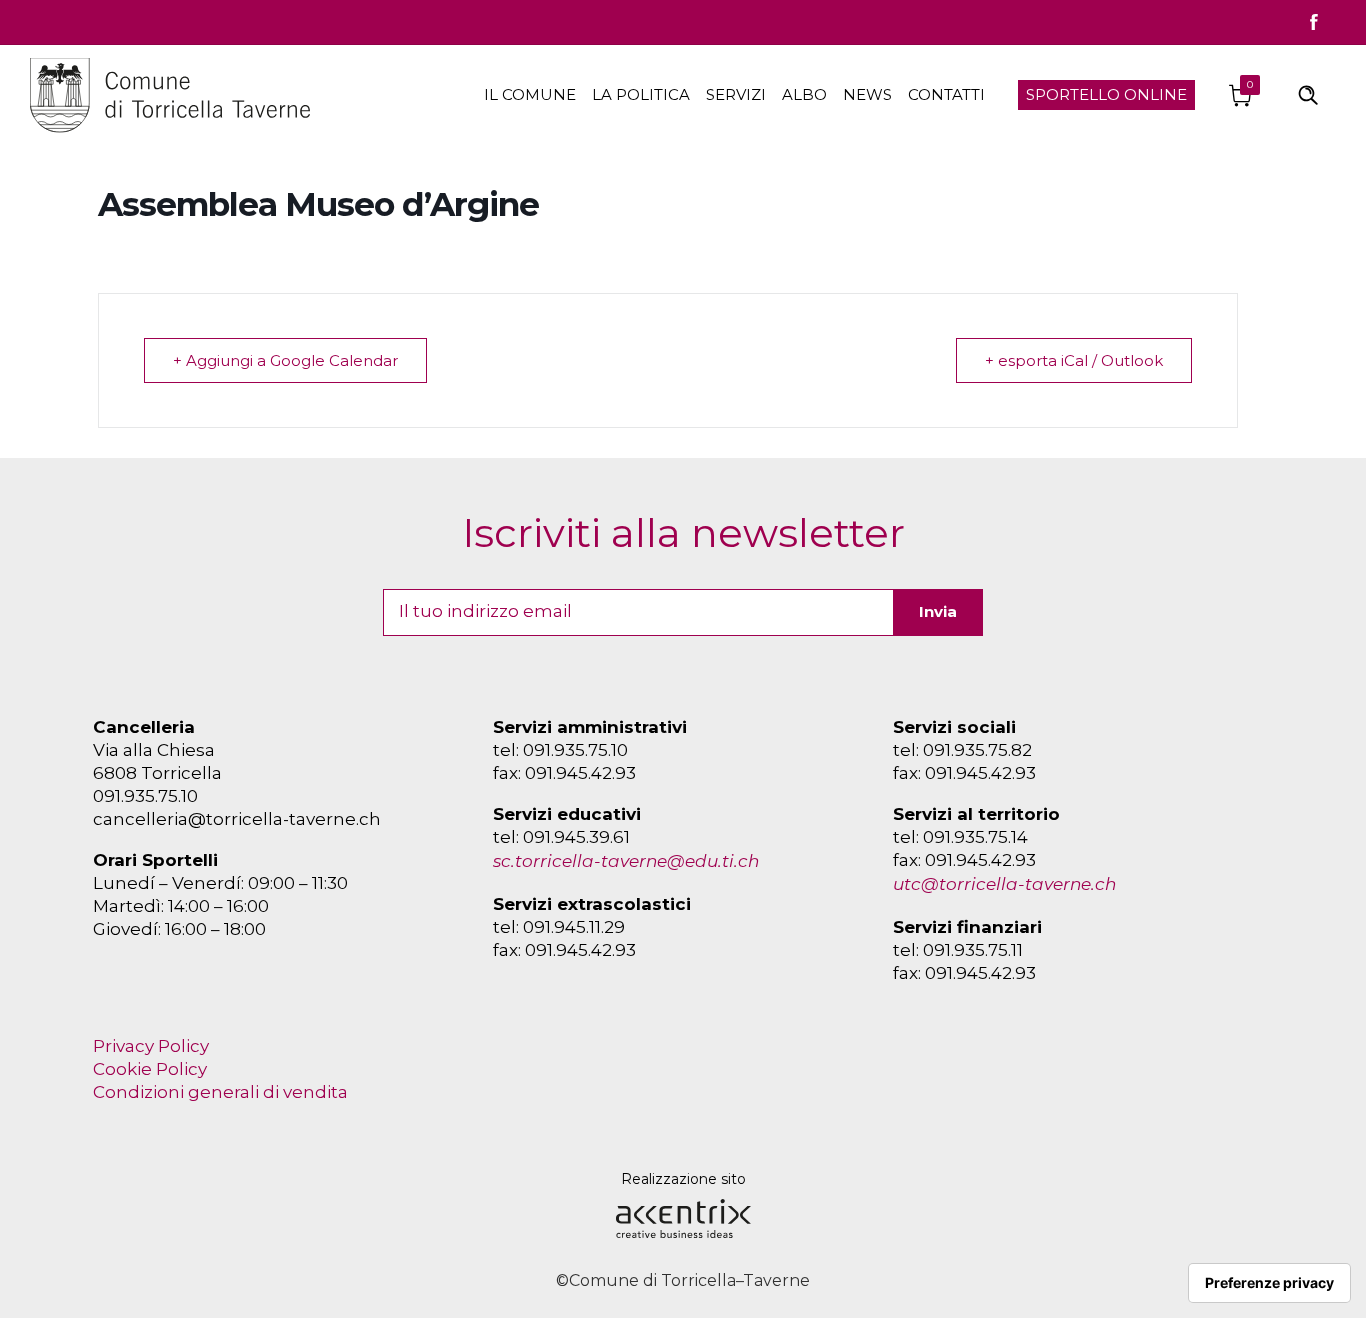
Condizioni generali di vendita (220, 1092)
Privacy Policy (151, 1046)
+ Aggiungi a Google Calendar (285, 360)
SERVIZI (736, 94)
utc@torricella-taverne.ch (1004, 884)
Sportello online (1106, 94)
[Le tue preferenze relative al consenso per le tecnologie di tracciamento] (1269, 1283)
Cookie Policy (150, 1069)
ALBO (804, 94)
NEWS (867, 94)
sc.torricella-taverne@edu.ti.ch (626, 861)
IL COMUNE (530, 94)
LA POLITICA (641, 94)
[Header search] (1308, 93)
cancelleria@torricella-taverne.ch (237, 819)
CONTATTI (946, 94)
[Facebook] (1314, 22)
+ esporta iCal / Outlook (1074, 360)
